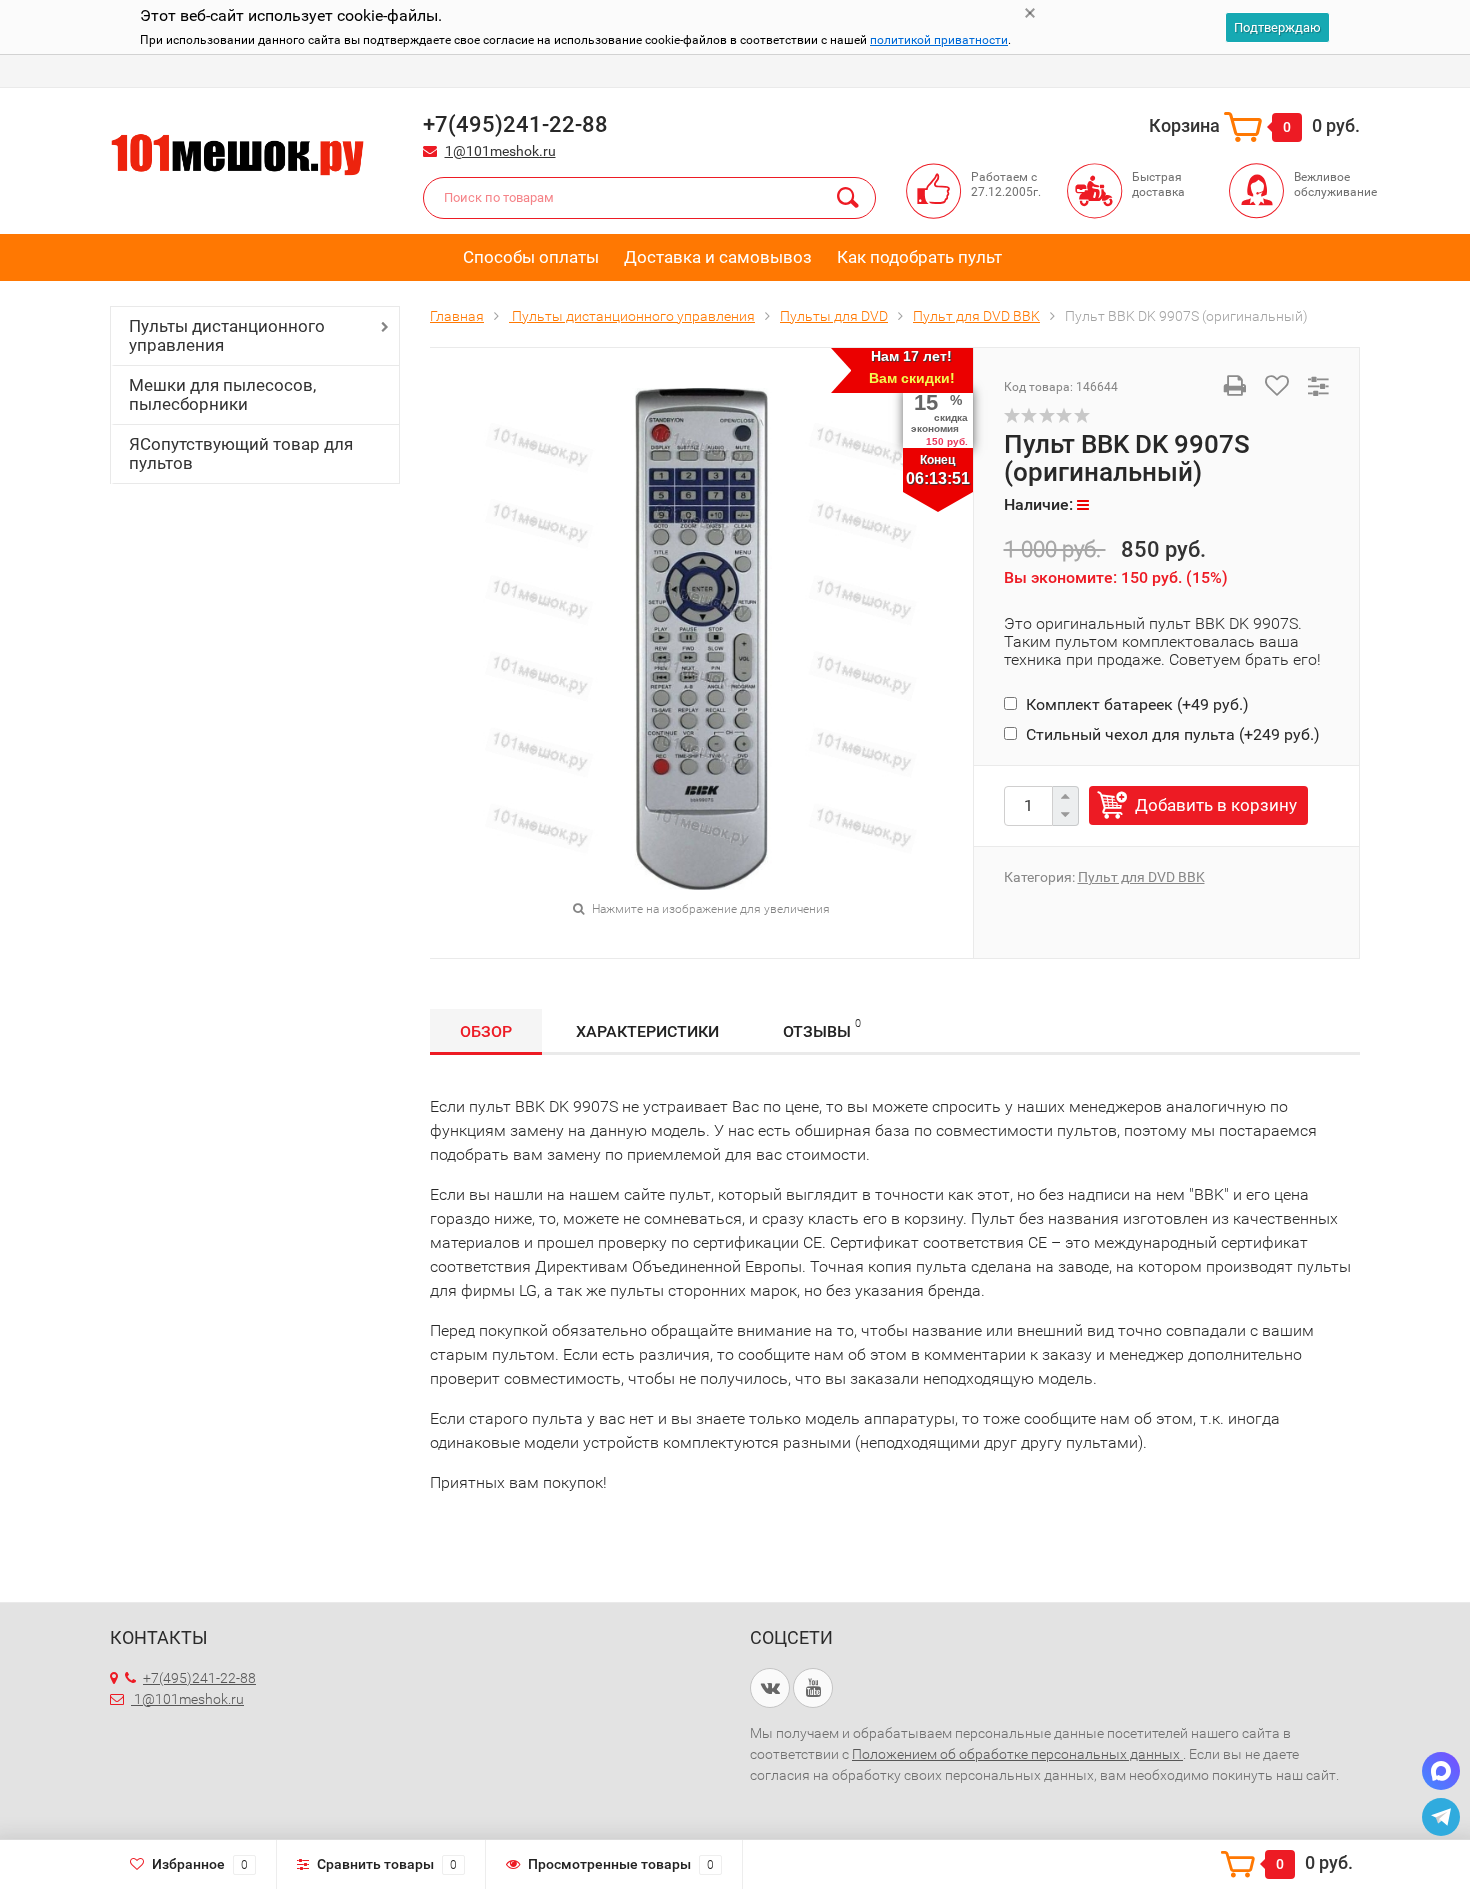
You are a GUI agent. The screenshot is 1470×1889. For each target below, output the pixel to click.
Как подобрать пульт (919, 257)
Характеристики (647, 1031)
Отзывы (822, 1029)
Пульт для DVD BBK (1141, 877)
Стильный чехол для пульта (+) (1171, 734)
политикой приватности (939, 40)
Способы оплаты (531, 257)
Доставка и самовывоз (718, 257)
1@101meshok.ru (500, 151)
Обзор (486, 1031)
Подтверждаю (1277, 27)
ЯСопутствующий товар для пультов (241, 453)
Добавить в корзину (1216, 805)
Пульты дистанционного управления (227, 335)
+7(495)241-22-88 (199, 1678)
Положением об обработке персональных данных (1017, 1754)
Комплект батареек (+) (1135, 704)
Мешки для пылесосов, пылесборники (222, 394)
